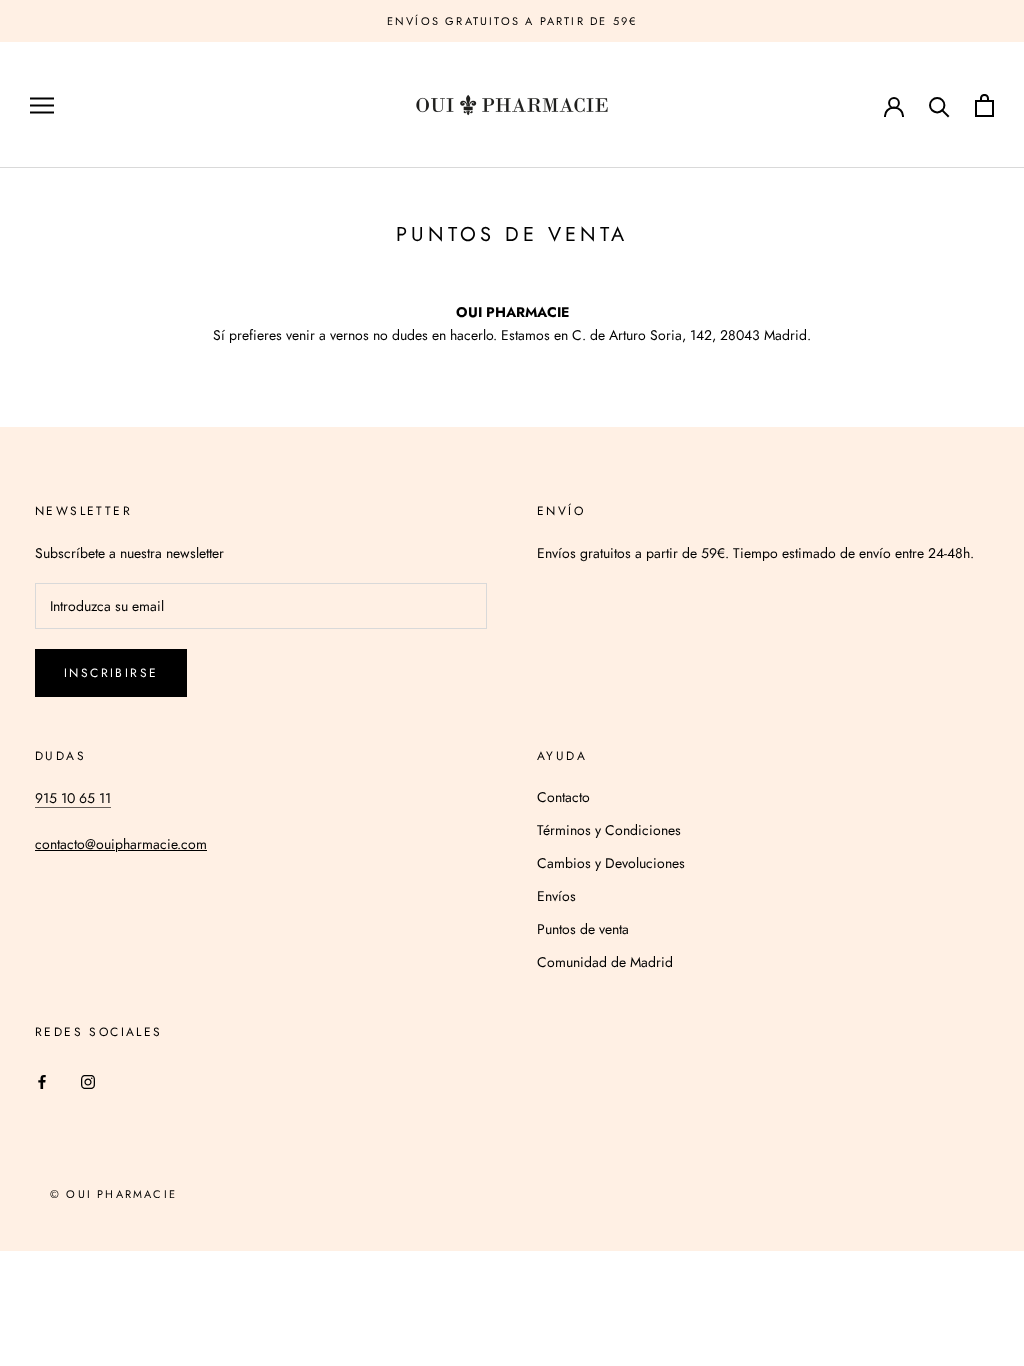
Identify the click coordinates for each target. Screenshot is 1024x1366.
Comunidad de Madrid (605, 962)
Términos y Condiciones (609, 830)
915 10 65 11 (73, 798)
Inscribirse (111, 673)
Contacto (563, 797)
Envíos (556, 896)
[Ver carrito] (984, 105)
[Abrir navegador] (42, 105)
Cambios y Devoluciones (611, 863)
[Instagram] (88, 1080)
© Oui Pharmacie (113, 1194)
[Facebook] (42, 1080)
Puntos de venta (583, 929)
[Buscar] (939, 105)
